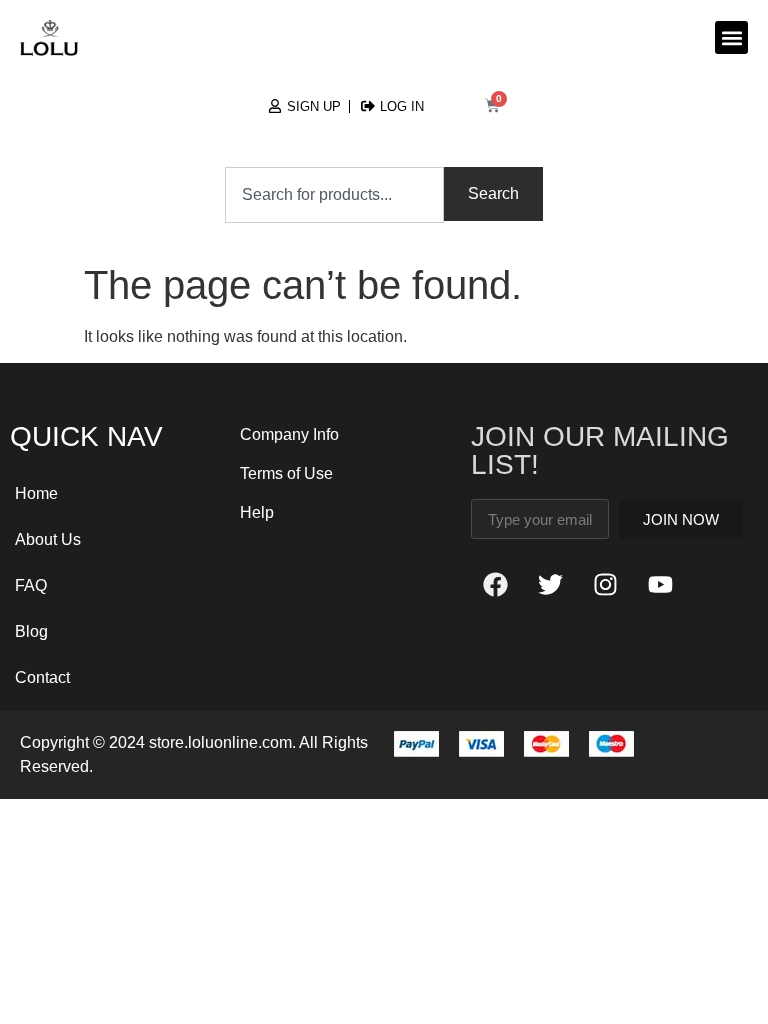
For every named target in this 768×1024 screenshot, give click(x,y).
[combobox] (335, 195)
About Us (48, 539)
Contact (42, 677)
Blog (31, 631)
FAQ (31, 585)
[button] (731, 37)
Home (36, 493)
